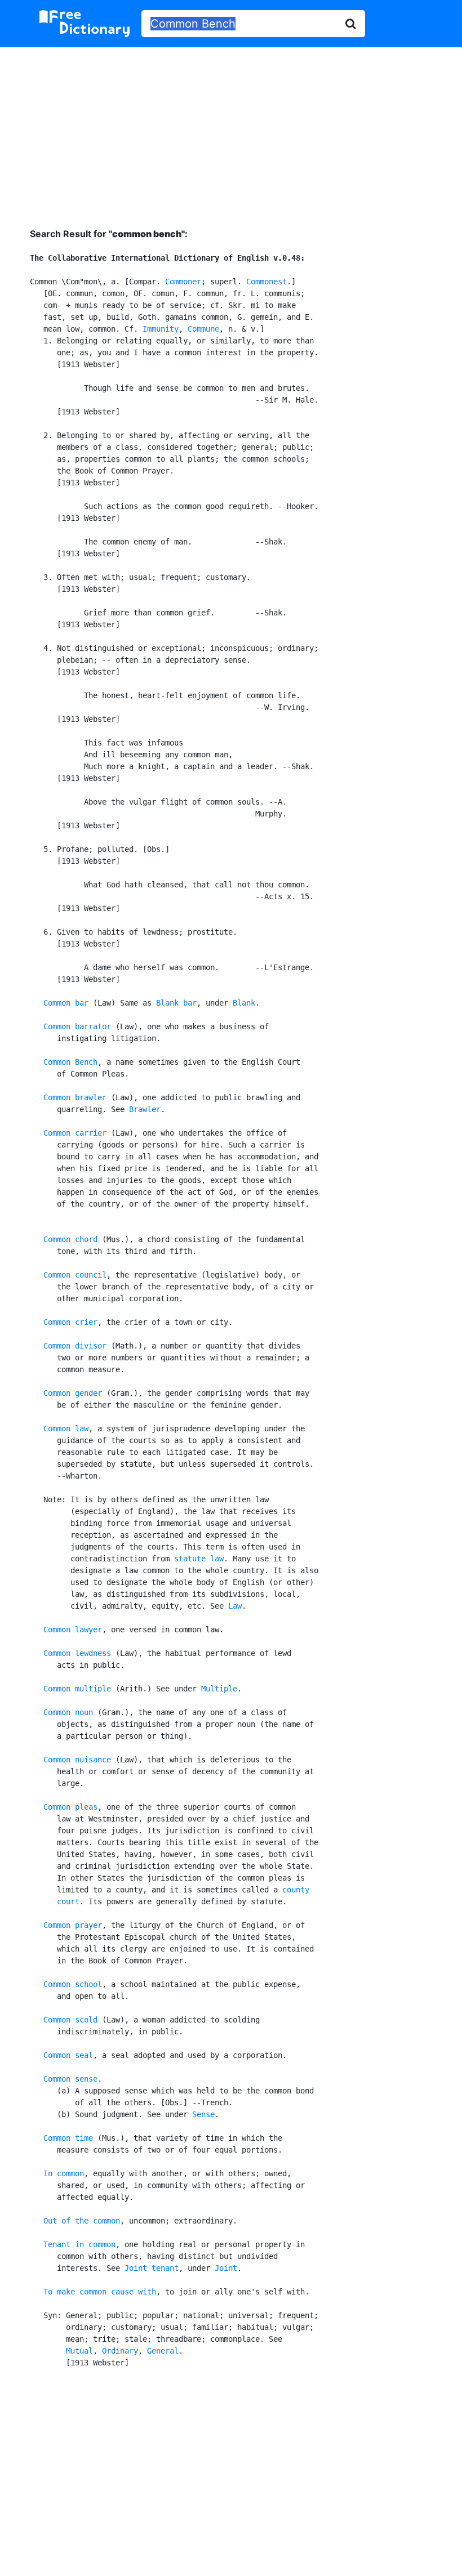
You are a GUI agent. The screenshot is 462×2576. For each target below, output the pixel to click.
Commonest (266, 282)
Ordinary (120, 2351)
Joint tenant (152, 2268)
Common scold (70, 2020)
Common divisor (75, 1346)
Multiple (219, 1689)
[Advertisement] (231, 129)
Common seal (68, 2055)
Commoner (183, 282)
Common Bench (70, 1062)
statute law (199, 1559)
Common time (68, 2138)
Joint (226, 2268)
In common (64, 2173)
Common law (66, 1428)
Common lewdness (77, 1653)
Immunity (161, 329)
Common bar (66, 1003)
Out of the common (82, 2221)
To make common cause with (100, 2292)
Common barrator (77, 1026)
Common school (73, 1984)
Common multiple (77, 1689)
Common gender (73, 1393)
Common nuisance (77, 1760)
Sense (203, 2114)
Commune (203, 329)
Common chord (70, 1239)
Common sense (70, 2079)
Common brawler (75, 1097)
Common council (75, 1275)
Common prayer (73, 1925)
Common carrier (75, 1133)
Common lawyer (73, 1629)
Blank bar (176, 1003)
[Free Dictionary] (85, 24)
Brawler (145, 1109)
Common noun (68, 1712)
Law (235, 1606)
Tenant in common (79, 2244)
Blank (244, 1003)
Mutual (79, 2351)
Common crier (70, 1322)
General (163, 2351)
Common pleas (70, 1807)
